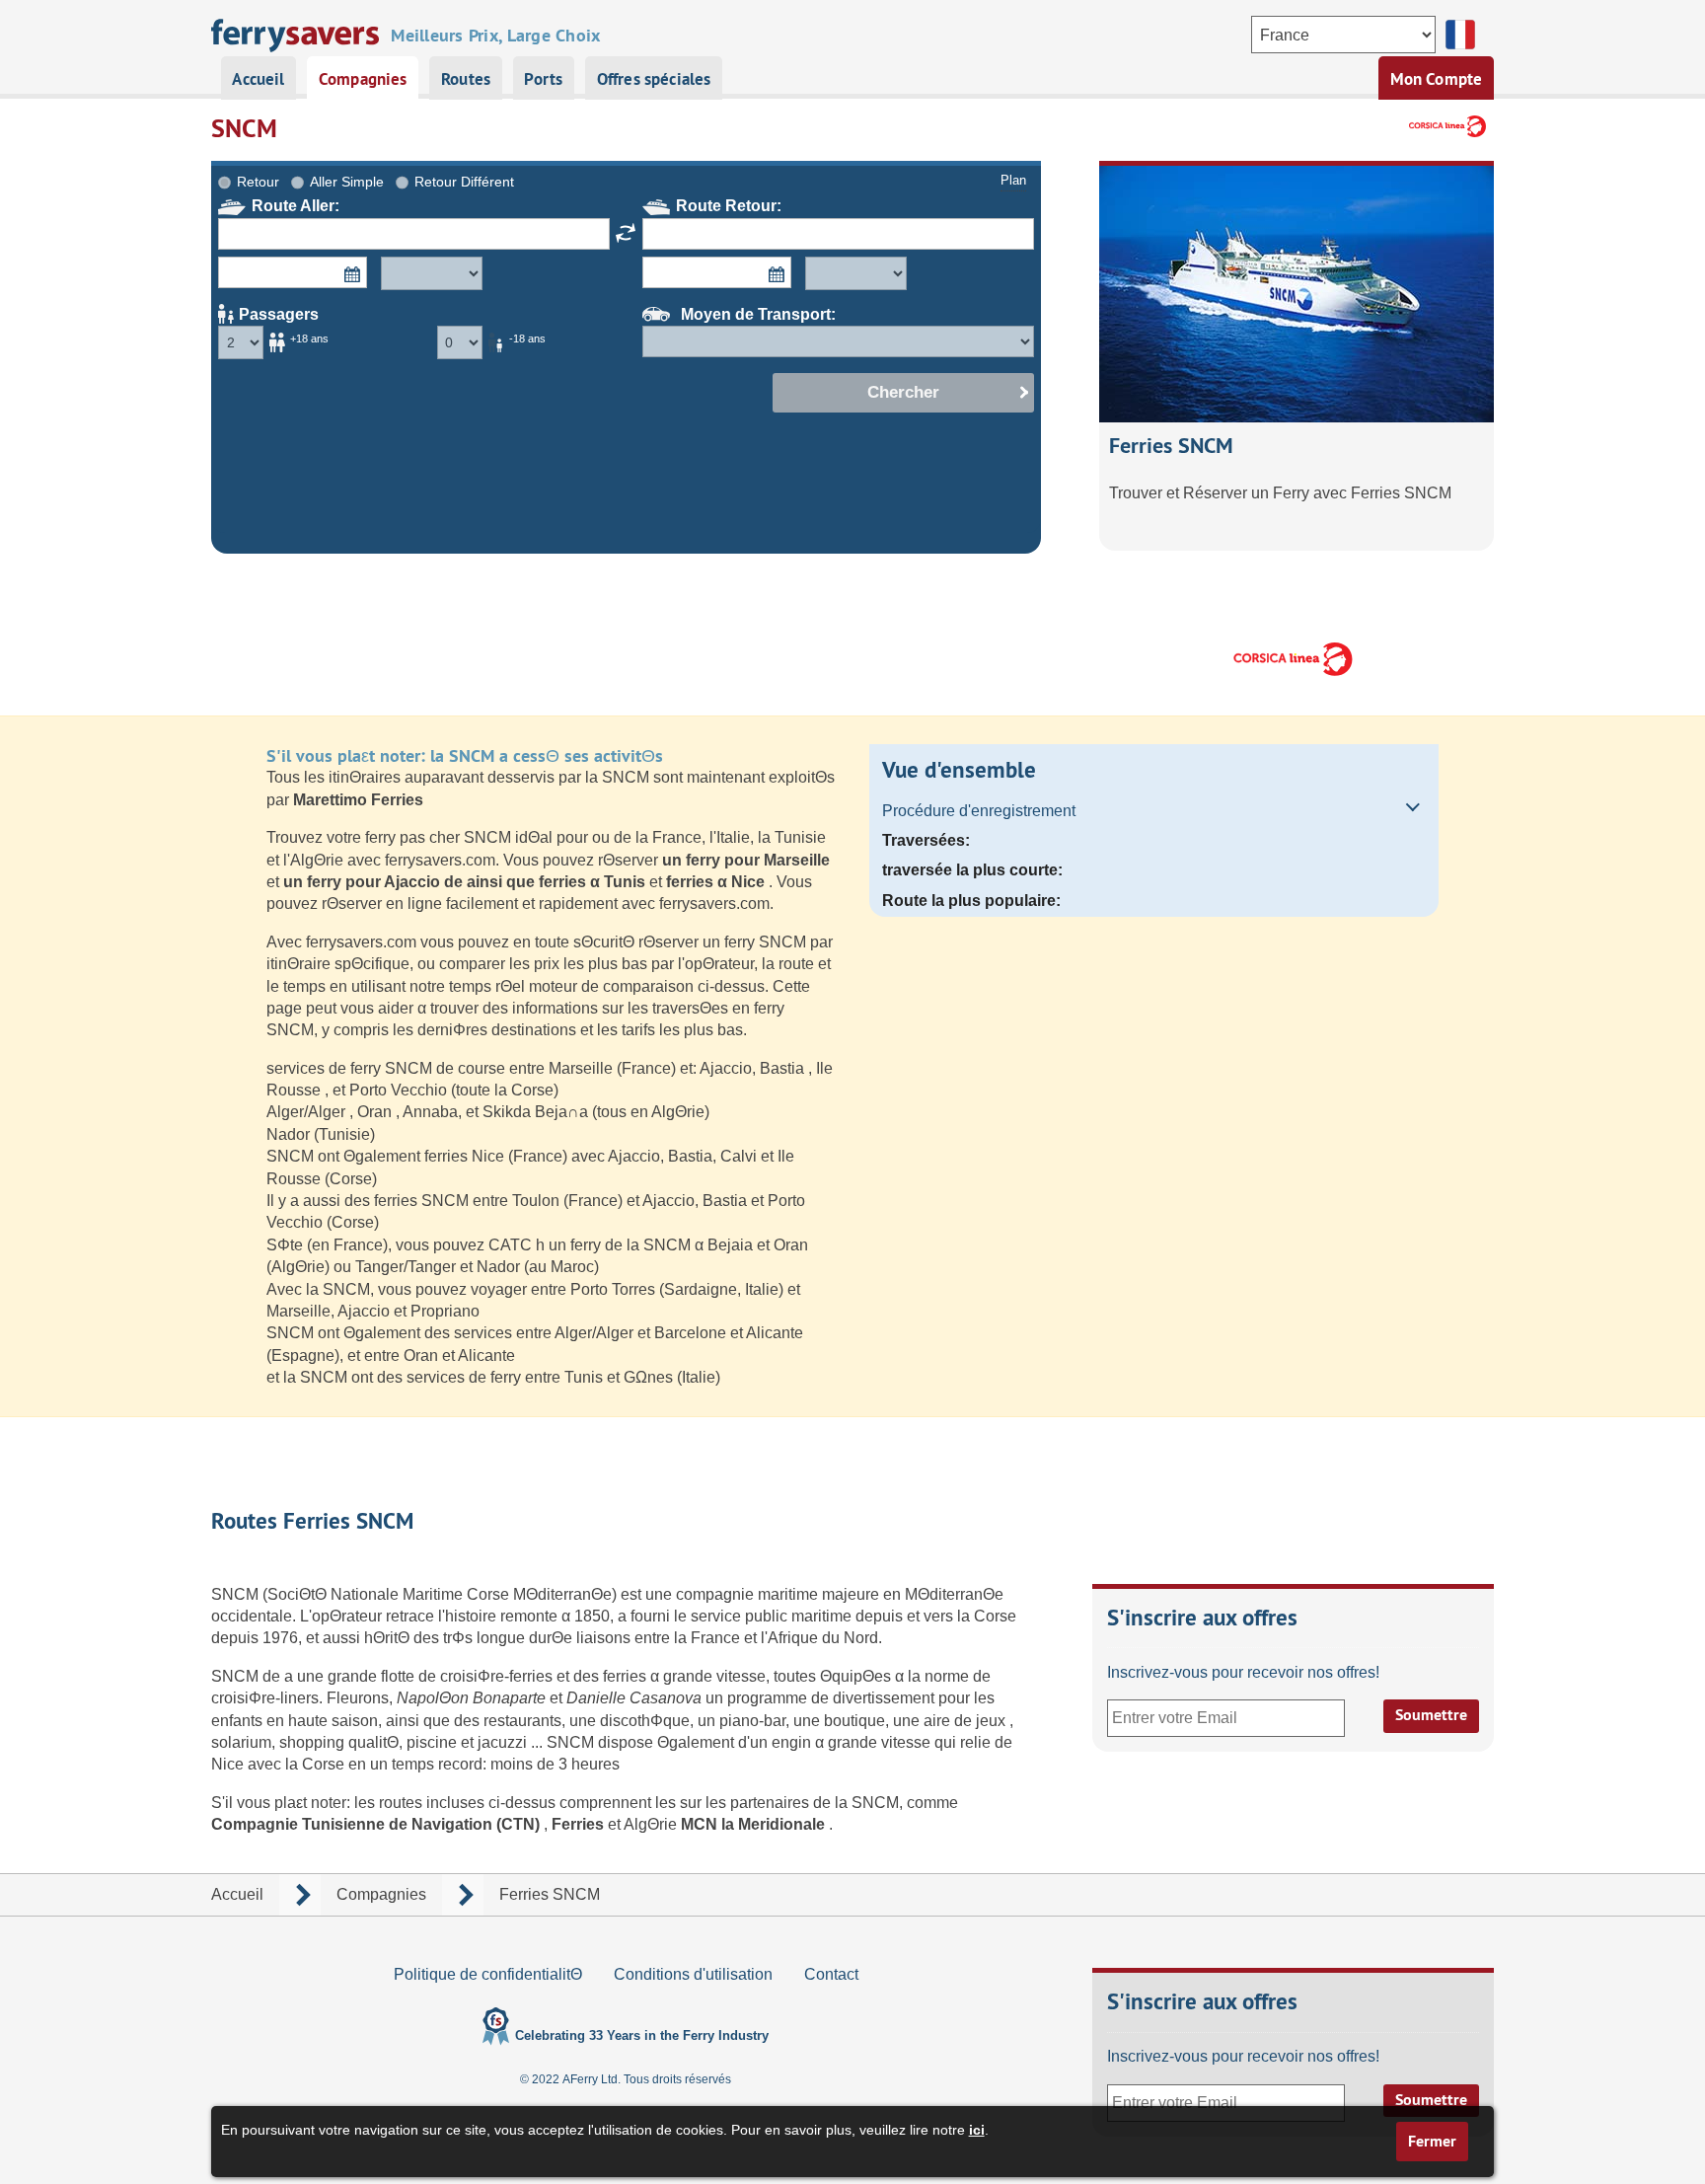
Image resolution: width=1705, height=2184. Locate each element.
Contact (831, 1974)
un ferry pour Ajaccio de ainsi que (411, 882)
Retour (258, 182)
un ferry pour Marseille (746, 860)
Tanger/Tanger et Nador (440, 1267)
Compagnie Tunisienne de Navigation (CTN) (377, 1824)
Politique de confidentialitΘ (488, 1974)
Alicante (775, 1333)
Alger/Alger (308, 1112)
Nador (290, 1134)
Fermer (1432, 2141)
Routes (466, 79)
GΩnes (650, 1377)
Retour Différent (464, 182)
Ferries (580, 1824)
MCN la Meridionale (755, 1824)
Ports (543, 79)
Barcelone (692, 1333)
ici (977, 2130)
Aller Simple (347, 182)
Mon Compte (1437, 79)
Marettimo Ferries (358, 800)
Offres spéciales (654, 79)
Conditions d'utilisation (693, 1974)
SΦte (287, 1245)
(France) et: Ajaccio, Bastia (712, 1068)
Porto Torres (615, 1289)
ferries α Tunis (594, 882)
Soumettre (1431, 1715)
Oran (376, 1112)
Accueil (258, 79)
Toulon (538, 1201)
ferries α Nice (717, 882)
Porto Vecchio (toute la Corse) (454, 1090)
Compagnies (363, 79)
